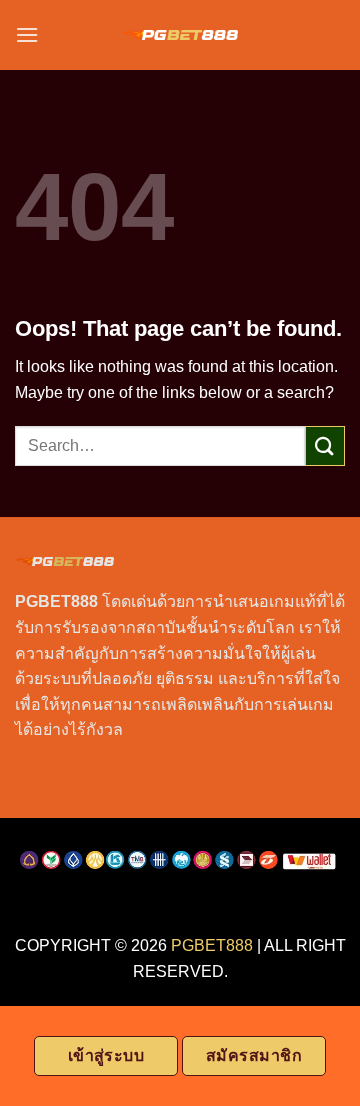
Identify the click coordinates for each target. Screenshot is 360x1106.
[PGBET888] (180, 35)
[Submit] (325, 445)
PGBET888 (212, 945)
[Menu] (27, 34)
